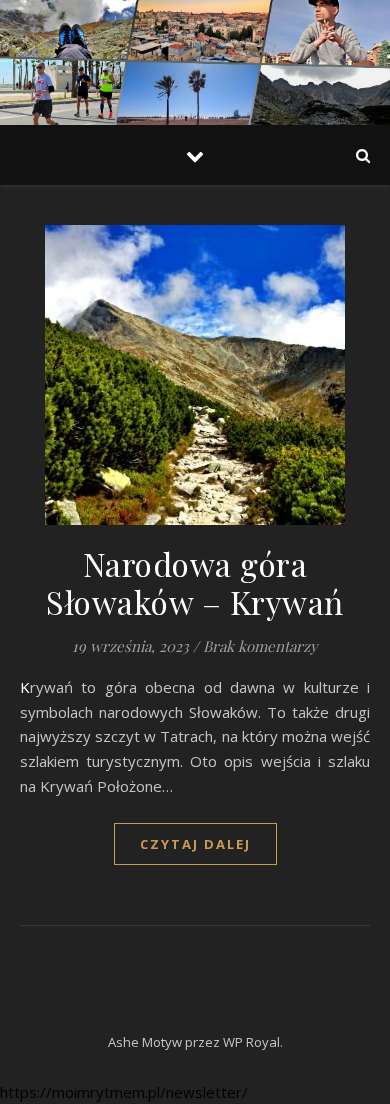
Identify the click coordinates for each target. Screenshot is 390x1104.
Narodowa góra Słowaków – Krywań (195, 582)
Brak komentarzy (260, 646)
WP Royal (251, 1042)
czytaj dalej (195, 844)
